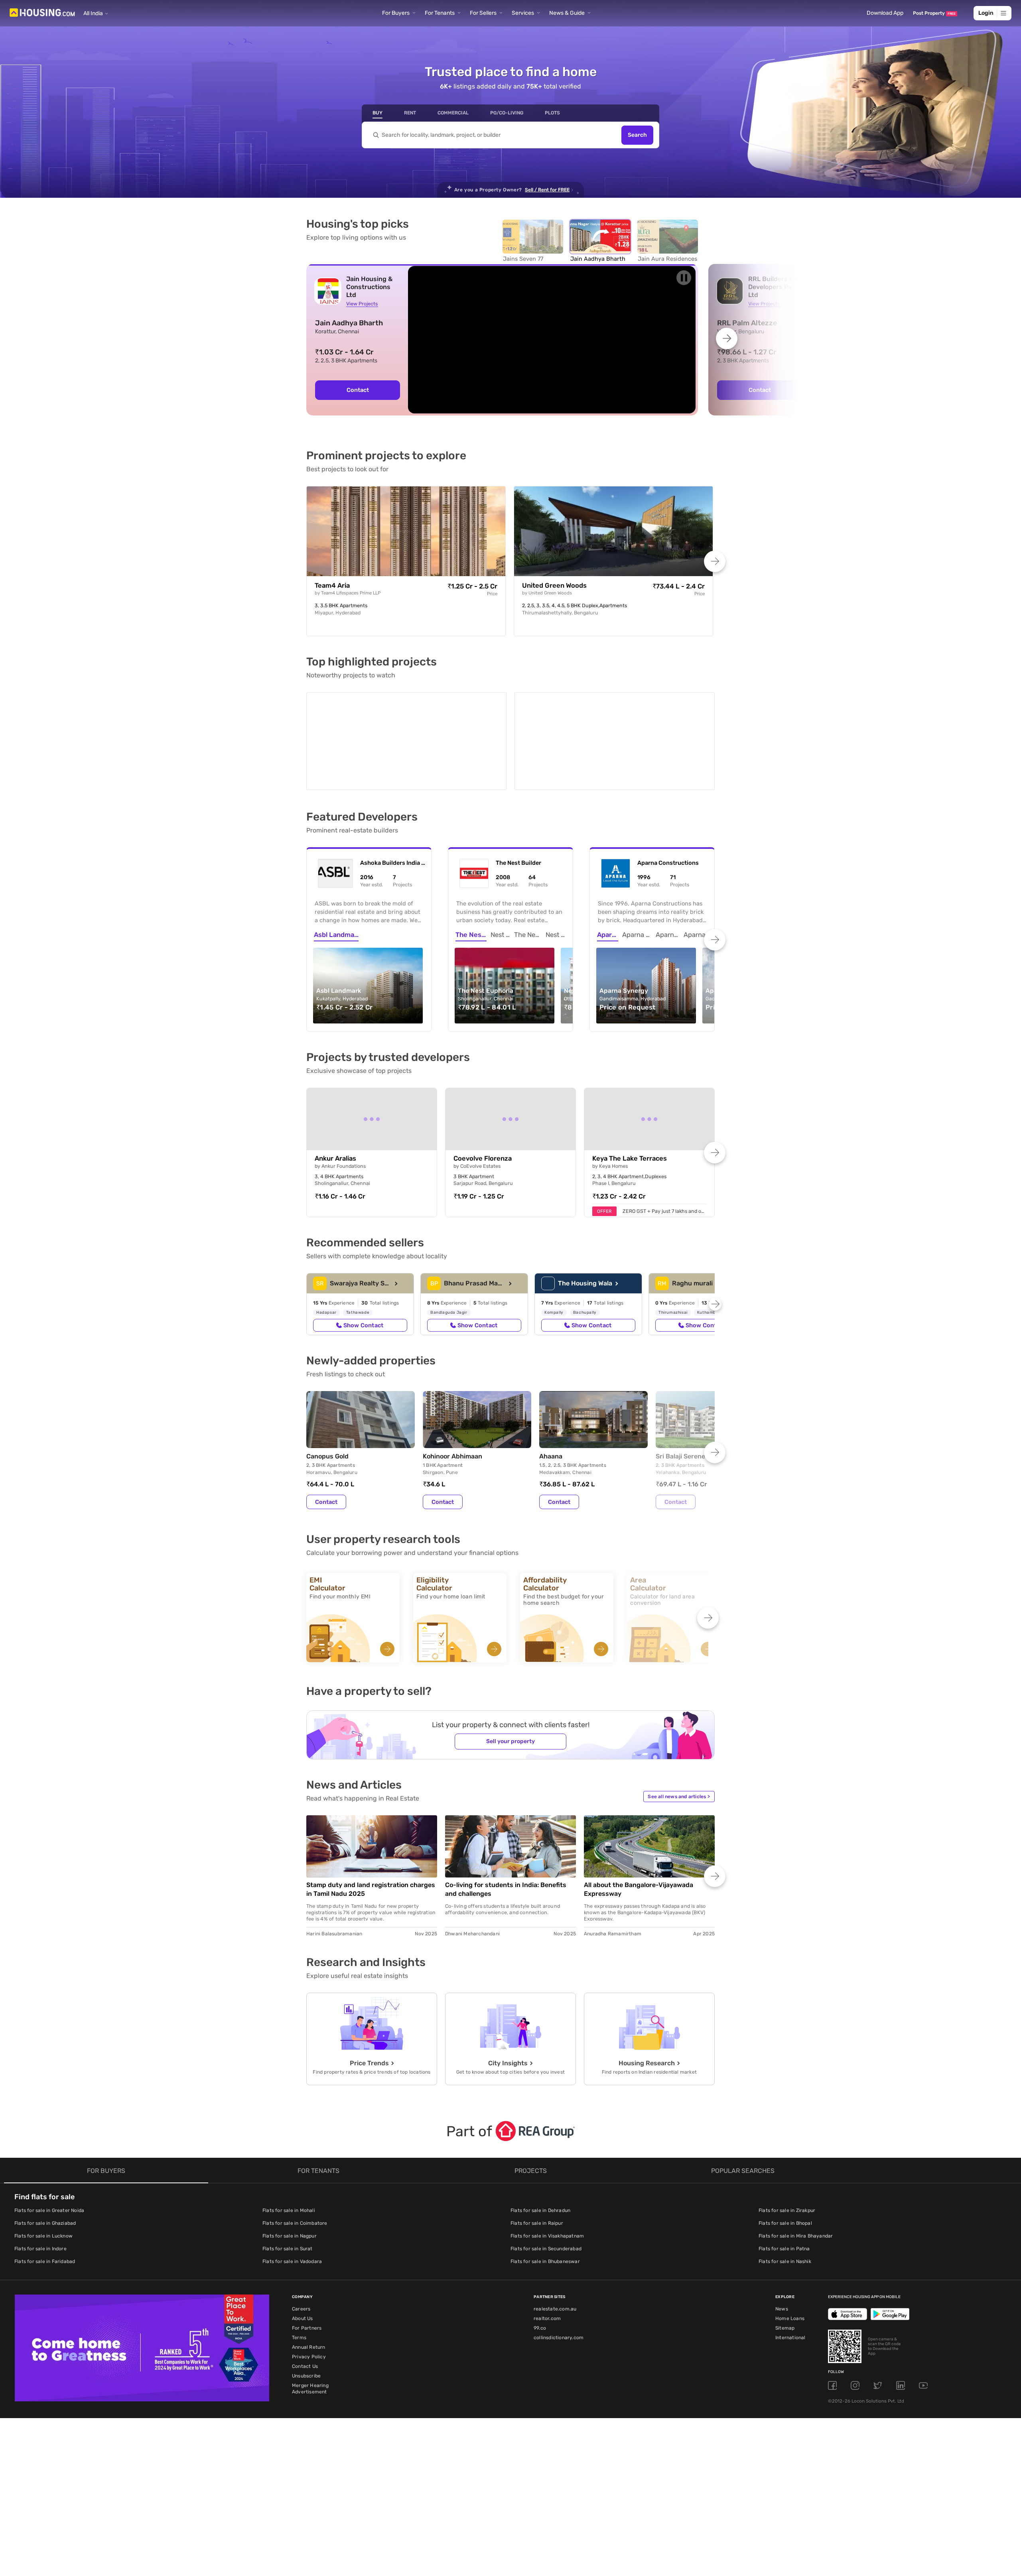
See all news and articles (679, 1795)
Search (637, 135)
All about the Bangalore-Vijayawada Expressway (639, 1888)
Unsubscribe (306, 2374)
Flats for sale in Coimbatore (295, 2222)
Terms (299, 2336)
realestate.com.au (555, 2307)
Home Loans (790, 2317)
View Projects (362, 304)
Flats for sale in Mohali (289, 2209)
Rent (410, 113)
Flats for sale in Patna (784, 2247)
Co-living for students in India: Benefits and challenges (506, 1888)
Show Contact (363, 1324)
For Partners (307, 2326)
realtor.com (547, 2317)
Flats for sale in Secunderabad (546, 2247)
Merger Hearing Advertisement (310, 2387)
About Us (303, 2317)
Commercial (453, 113)
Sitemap (785, 2326)
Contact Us (305, 2365)
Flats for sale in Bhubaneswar (545, 2260)
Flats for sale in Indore (40, 2247)
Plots (552, 113)
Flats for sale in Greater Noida (49, 2209)
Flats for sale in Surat (288, 2247)
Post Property (934, 13)
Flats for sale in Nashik (785, 2260)
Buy (377, 113)
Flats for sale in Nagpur (290, 2234)
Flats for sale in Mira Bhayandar (796, 2234)
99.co (540, 2326)
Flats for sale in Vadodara (292, 2260)
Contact (358, 390)
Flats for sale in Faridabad (45, 2260)
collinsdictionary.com (559, 2336)
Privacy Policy (309, 2355)
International (790, 2336)
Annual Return (309, 2346)
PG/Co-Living (507, 113)
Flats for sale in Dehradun (540, 2209)
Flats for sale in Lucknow (43, 2234)
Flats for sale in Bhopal (785, 2222)
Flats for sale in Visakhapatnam (547, 2234)
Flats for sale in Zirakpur (787, 2209)
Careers (301, 2307)
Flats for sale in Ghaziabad (45, 2222)
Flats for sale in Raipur (537, 2222)
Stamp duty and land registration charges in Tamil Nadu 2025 (371, 1888)
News (782, 2307)
